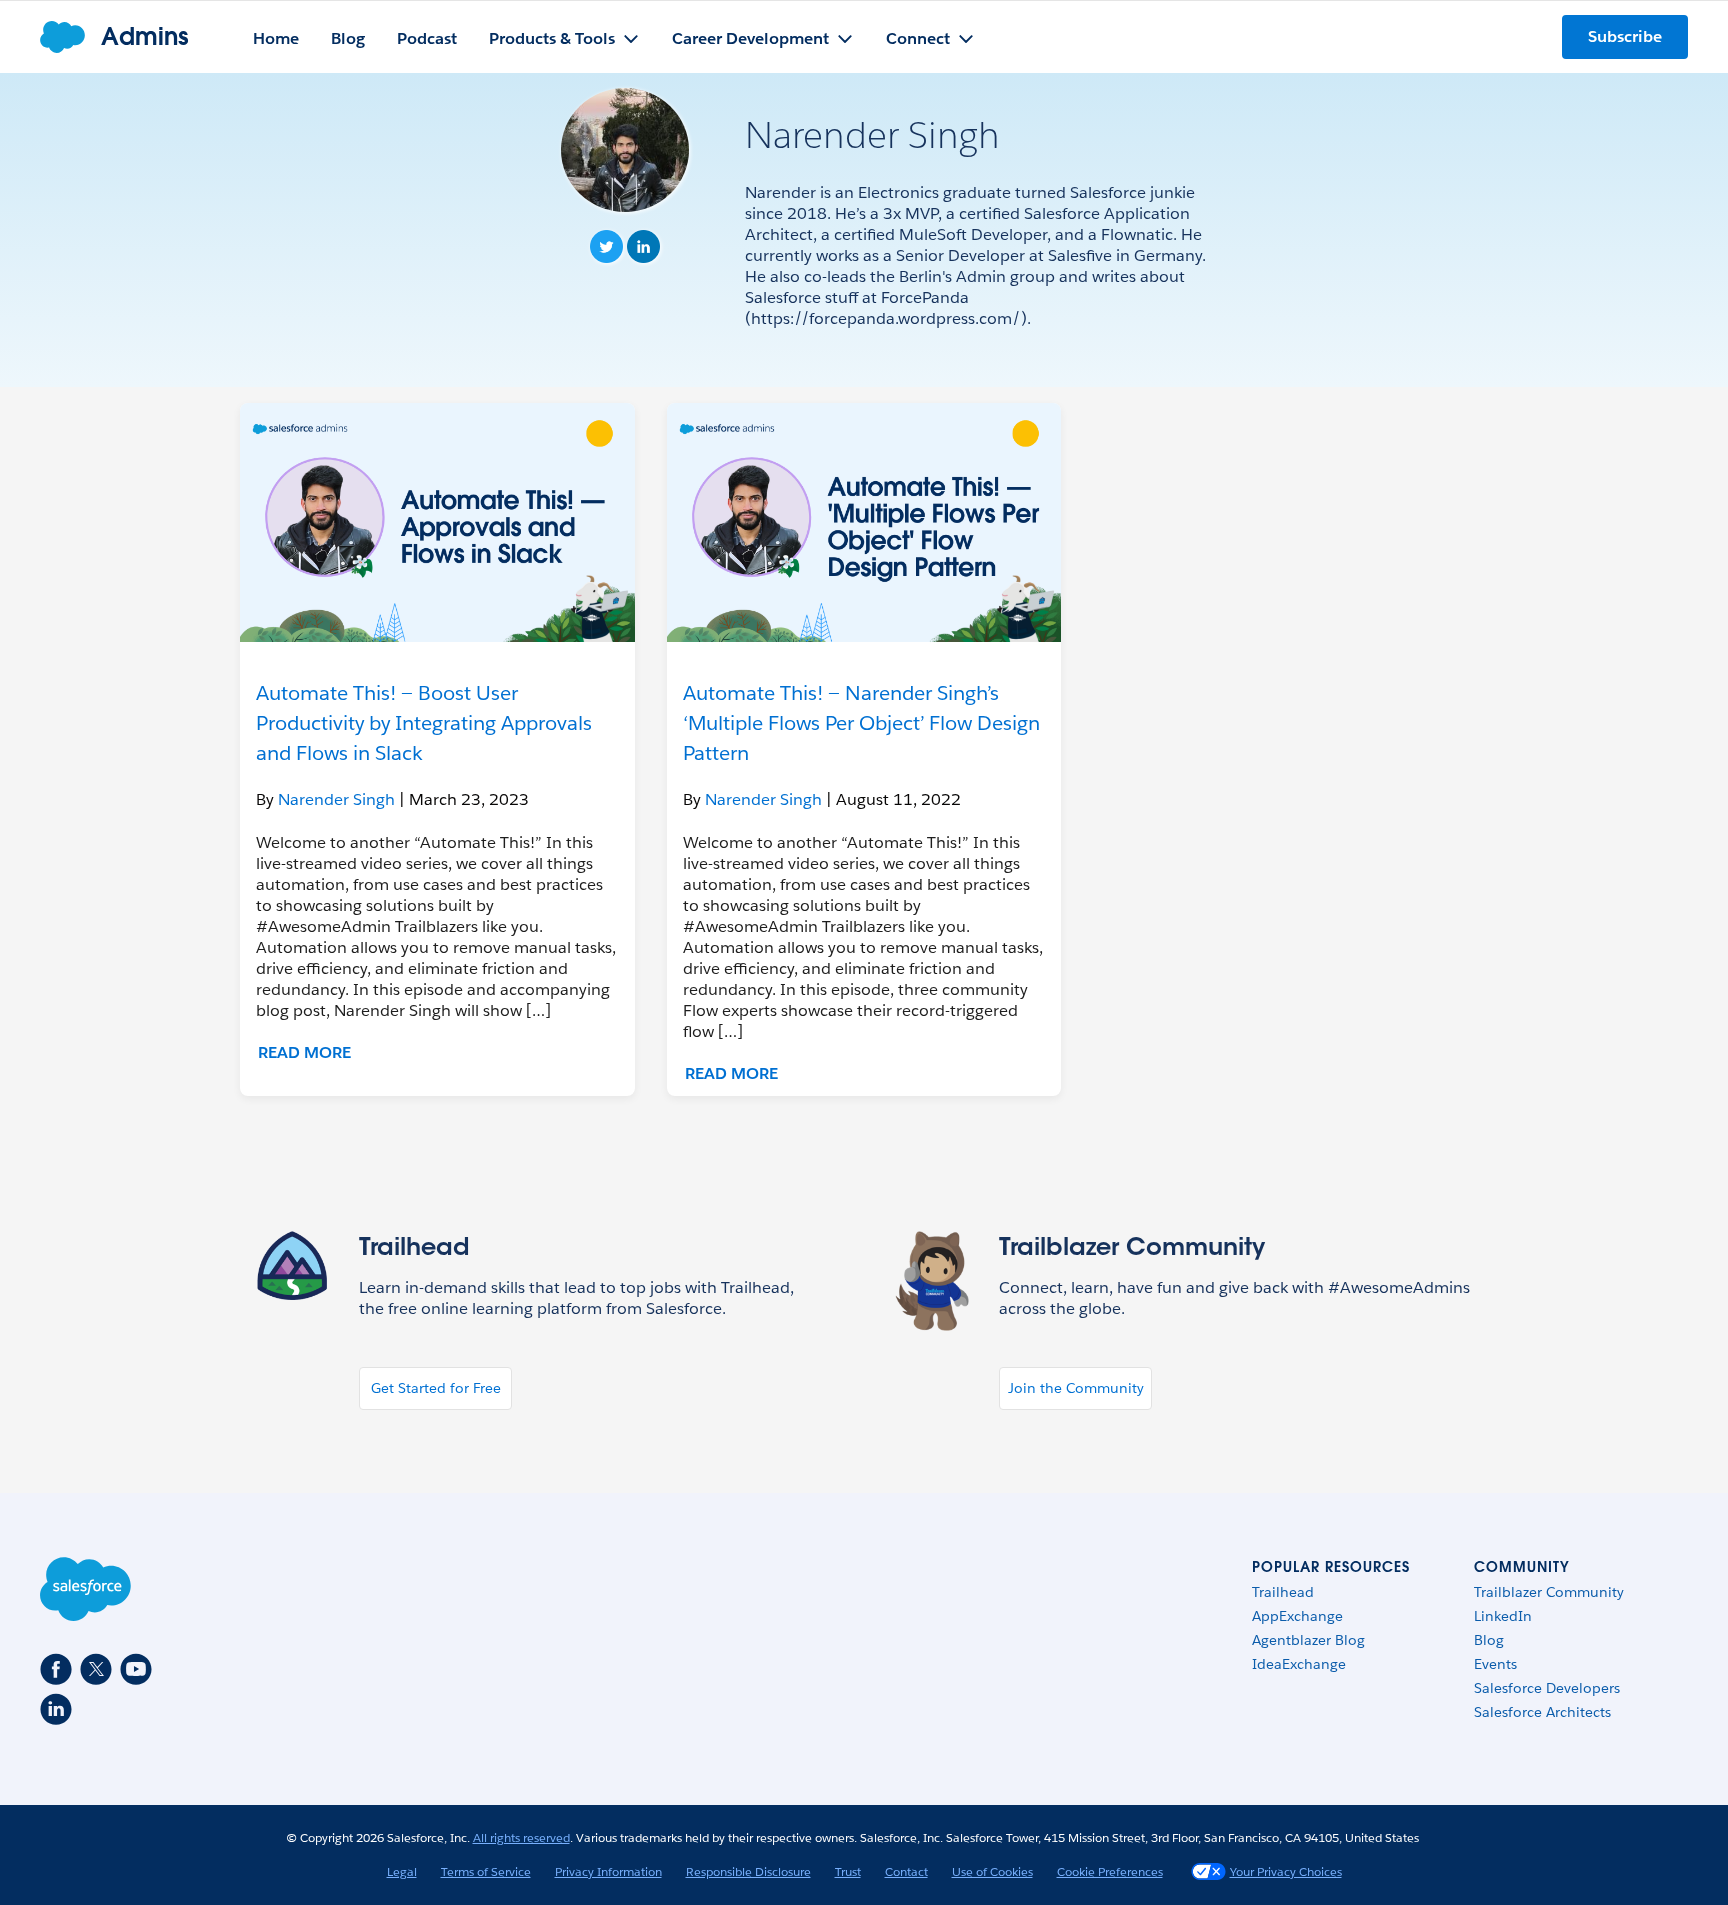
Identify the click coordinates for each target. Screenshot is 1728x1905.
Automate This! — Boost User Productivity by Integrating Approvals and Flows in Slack (424, 723)
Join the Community (1076, 1388)
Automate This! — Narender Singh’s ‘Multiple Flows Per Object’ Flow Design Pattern (861, 723)
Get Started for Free (436, 1388)
